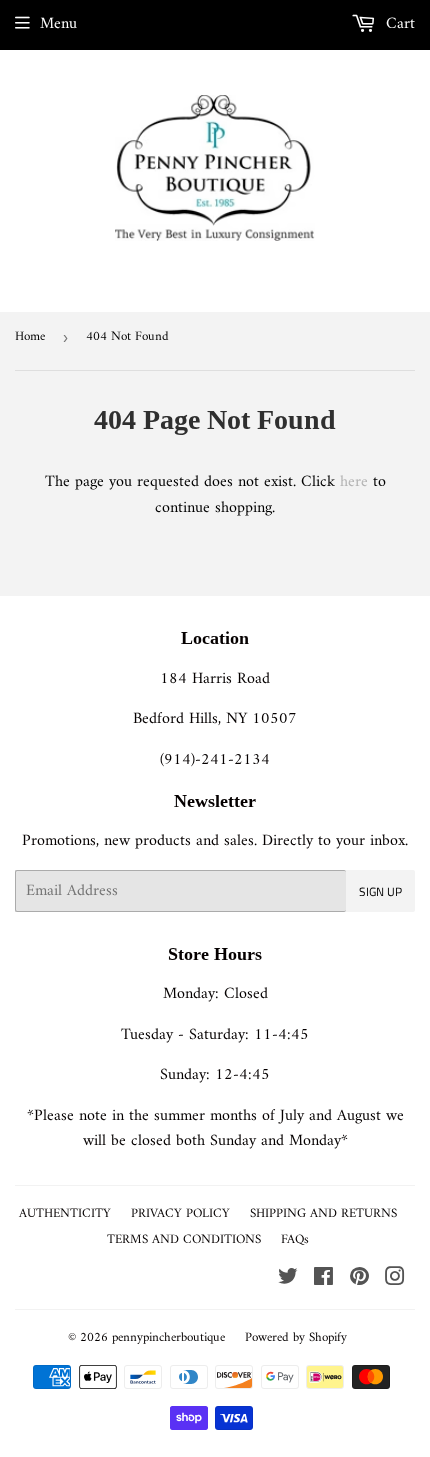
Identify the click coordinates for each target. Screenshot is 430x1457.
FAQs (295, 1239)
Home (30, 336)
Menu (58, 24)
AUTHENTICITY (65, 1213)
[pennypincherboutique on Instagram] (395, 1280)
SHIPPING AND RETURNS (323, 1213)
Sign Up (380, 891)
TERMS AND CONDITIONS (184, 1239)
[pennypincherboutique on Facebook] (323, 1280)
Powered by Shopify (296, 1337)
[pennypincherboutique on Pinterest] (359, 1280)
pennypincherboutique (168, 1337)
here (354, 482)
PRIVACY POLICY (180, 1213)
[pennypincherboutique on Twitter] (288, 1280)
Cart (398, 24)
